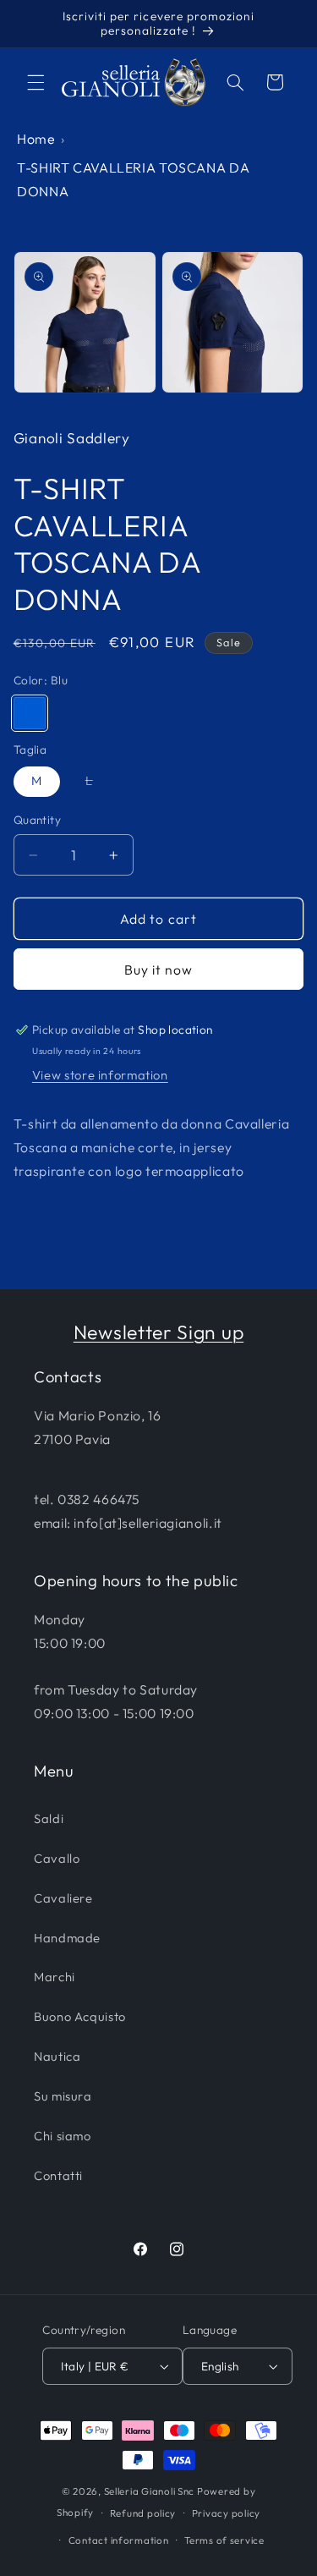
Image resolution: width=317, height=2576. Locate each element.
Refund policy (143, 2513)
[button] (36, 82)
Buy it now (159, 969)
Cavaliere (63, 1898)
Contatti (58, 2175)
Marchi (55, 1977)
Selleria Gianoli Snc (150, 2491)
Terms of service (224, 2540)
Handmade (67, 1938)
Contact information (119, 2540)
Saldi (49, 1818)
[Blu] (30, 713)
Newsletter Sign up (158, 1332)
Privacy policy (226, 2513)
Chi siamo (63, 2136)
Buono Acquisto (80, 2016)
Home (36, 139)
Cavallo (57, 1858)
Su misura (63, 2096)
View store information (100, 1075)
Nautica (57, 2056)
